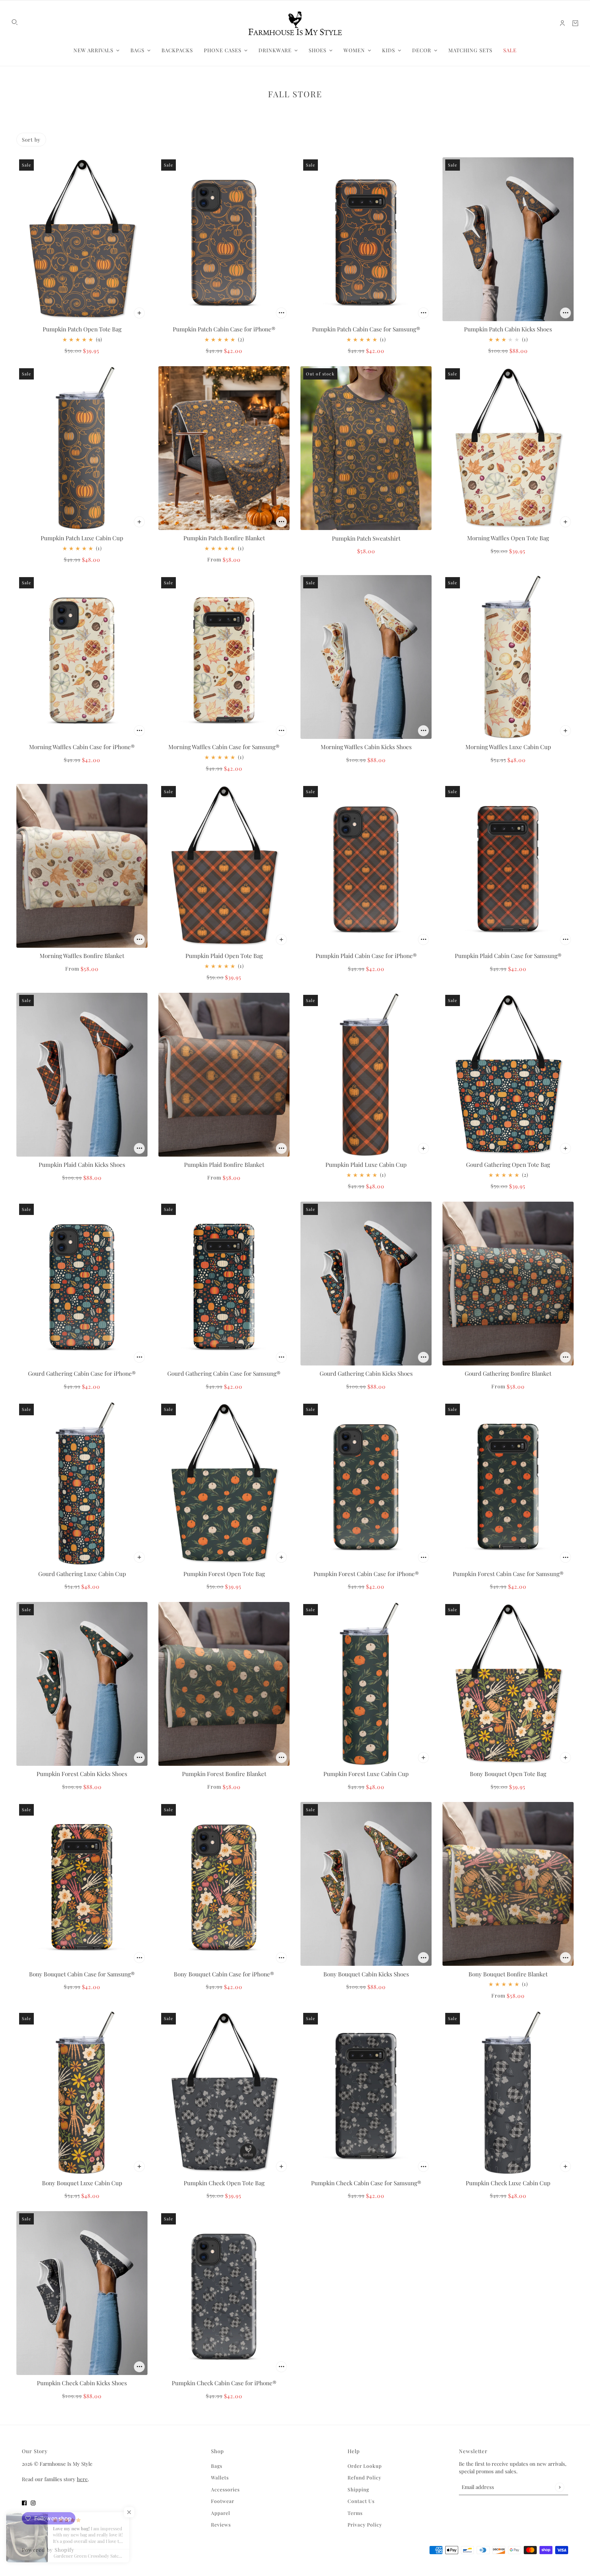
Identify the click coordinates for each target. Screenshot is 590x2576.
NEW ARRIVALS (93, 50)
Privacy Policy (365, 2525)
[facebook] (24, 2503)
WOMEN (354, 50)
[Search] (15, 22)
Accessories (225, 2489)
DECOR (422, 50)
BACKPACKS (177, 50)
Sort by (31, 140)
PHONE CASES (223, 50)
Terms (355, 2513)
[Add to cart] (139, 313)
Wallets (220, 2478)
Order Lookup (365, 2466)
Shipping (358, 2489)
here (82, 2479)
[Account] (562, 23)
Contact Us (361, 2501)
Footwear (223, 2501)
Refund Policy (364, 2478)
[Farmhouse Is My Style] (295, 23)
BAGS (137, 50)
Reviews (221, 2525)
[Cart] (575, 23)
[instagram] (33, 2503)
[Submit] (559, 2487)
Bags (217, 2466)
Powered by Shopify (48, 2550)
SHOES (318, 50)
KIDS (389, 50)
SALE (510, 50)
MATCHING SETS (470, 50)
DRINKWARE (275, 50)
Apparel (221, 2513)
